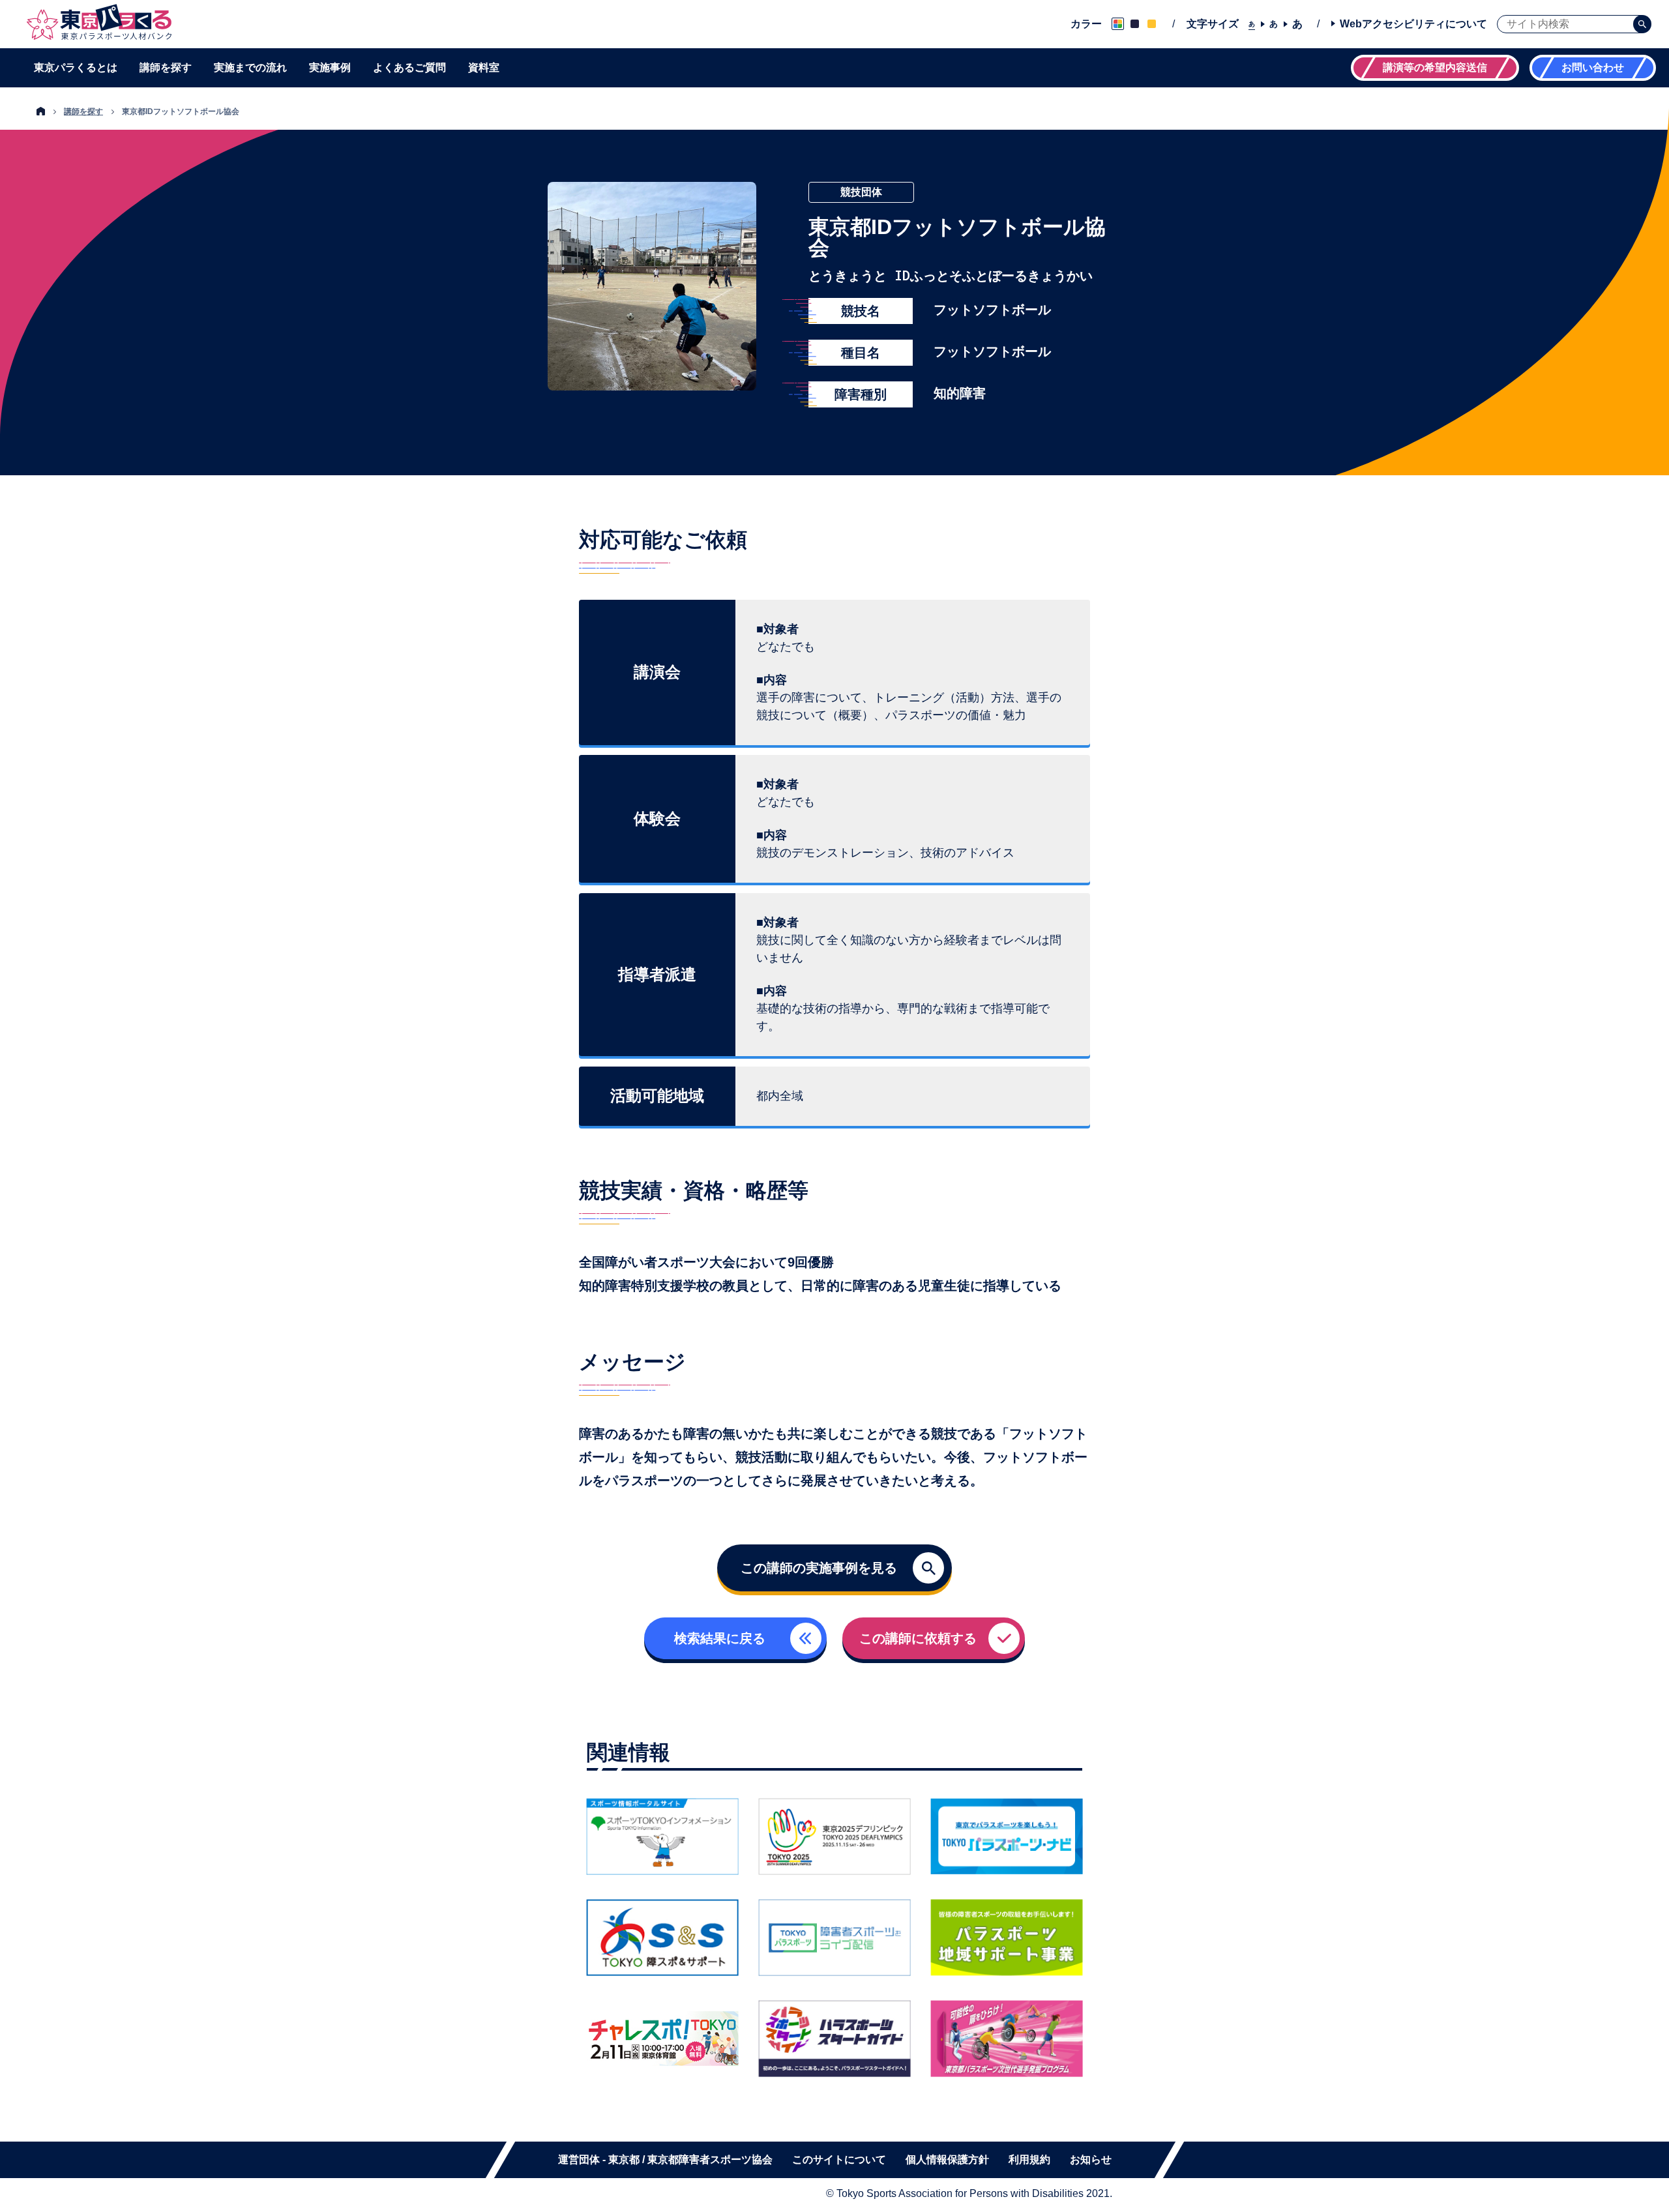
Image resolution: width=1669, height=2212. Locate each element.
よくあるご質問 (409, 68)
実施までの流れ (250, 68)
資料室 (484, 68)
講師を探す (166, 68)
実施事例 (330, 68)
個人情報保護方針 (947, 2160)
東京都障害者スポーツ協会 (710, 2160)
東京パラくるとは (76, 68)
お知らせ (1091, 2160)
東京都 (624, 2160)
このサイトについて (839, 2160)
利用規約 (1029, 2160)
